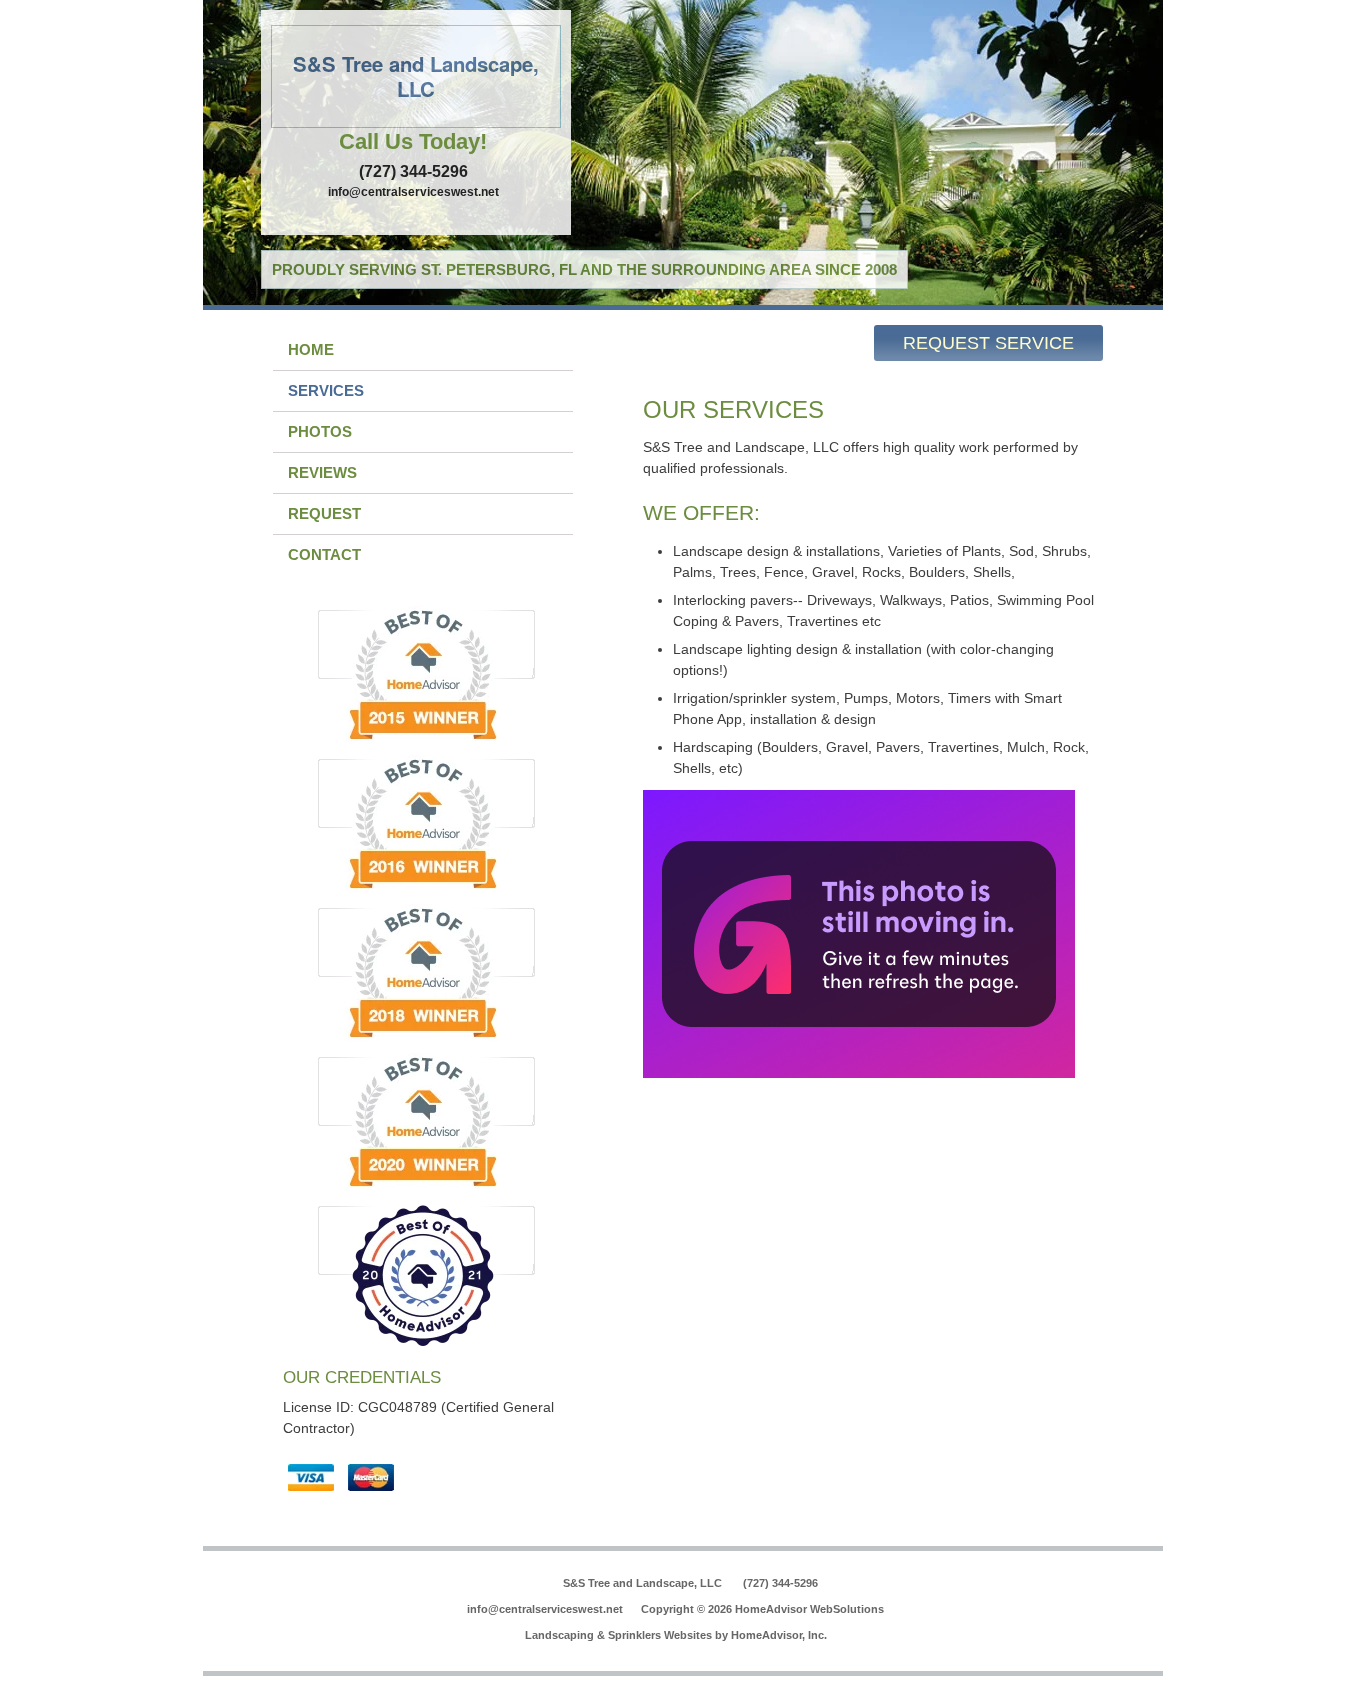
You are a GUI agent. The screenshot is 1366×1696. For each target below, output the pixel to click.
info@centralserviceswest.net (413, 192)
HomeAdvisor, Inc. (779, 1635)
